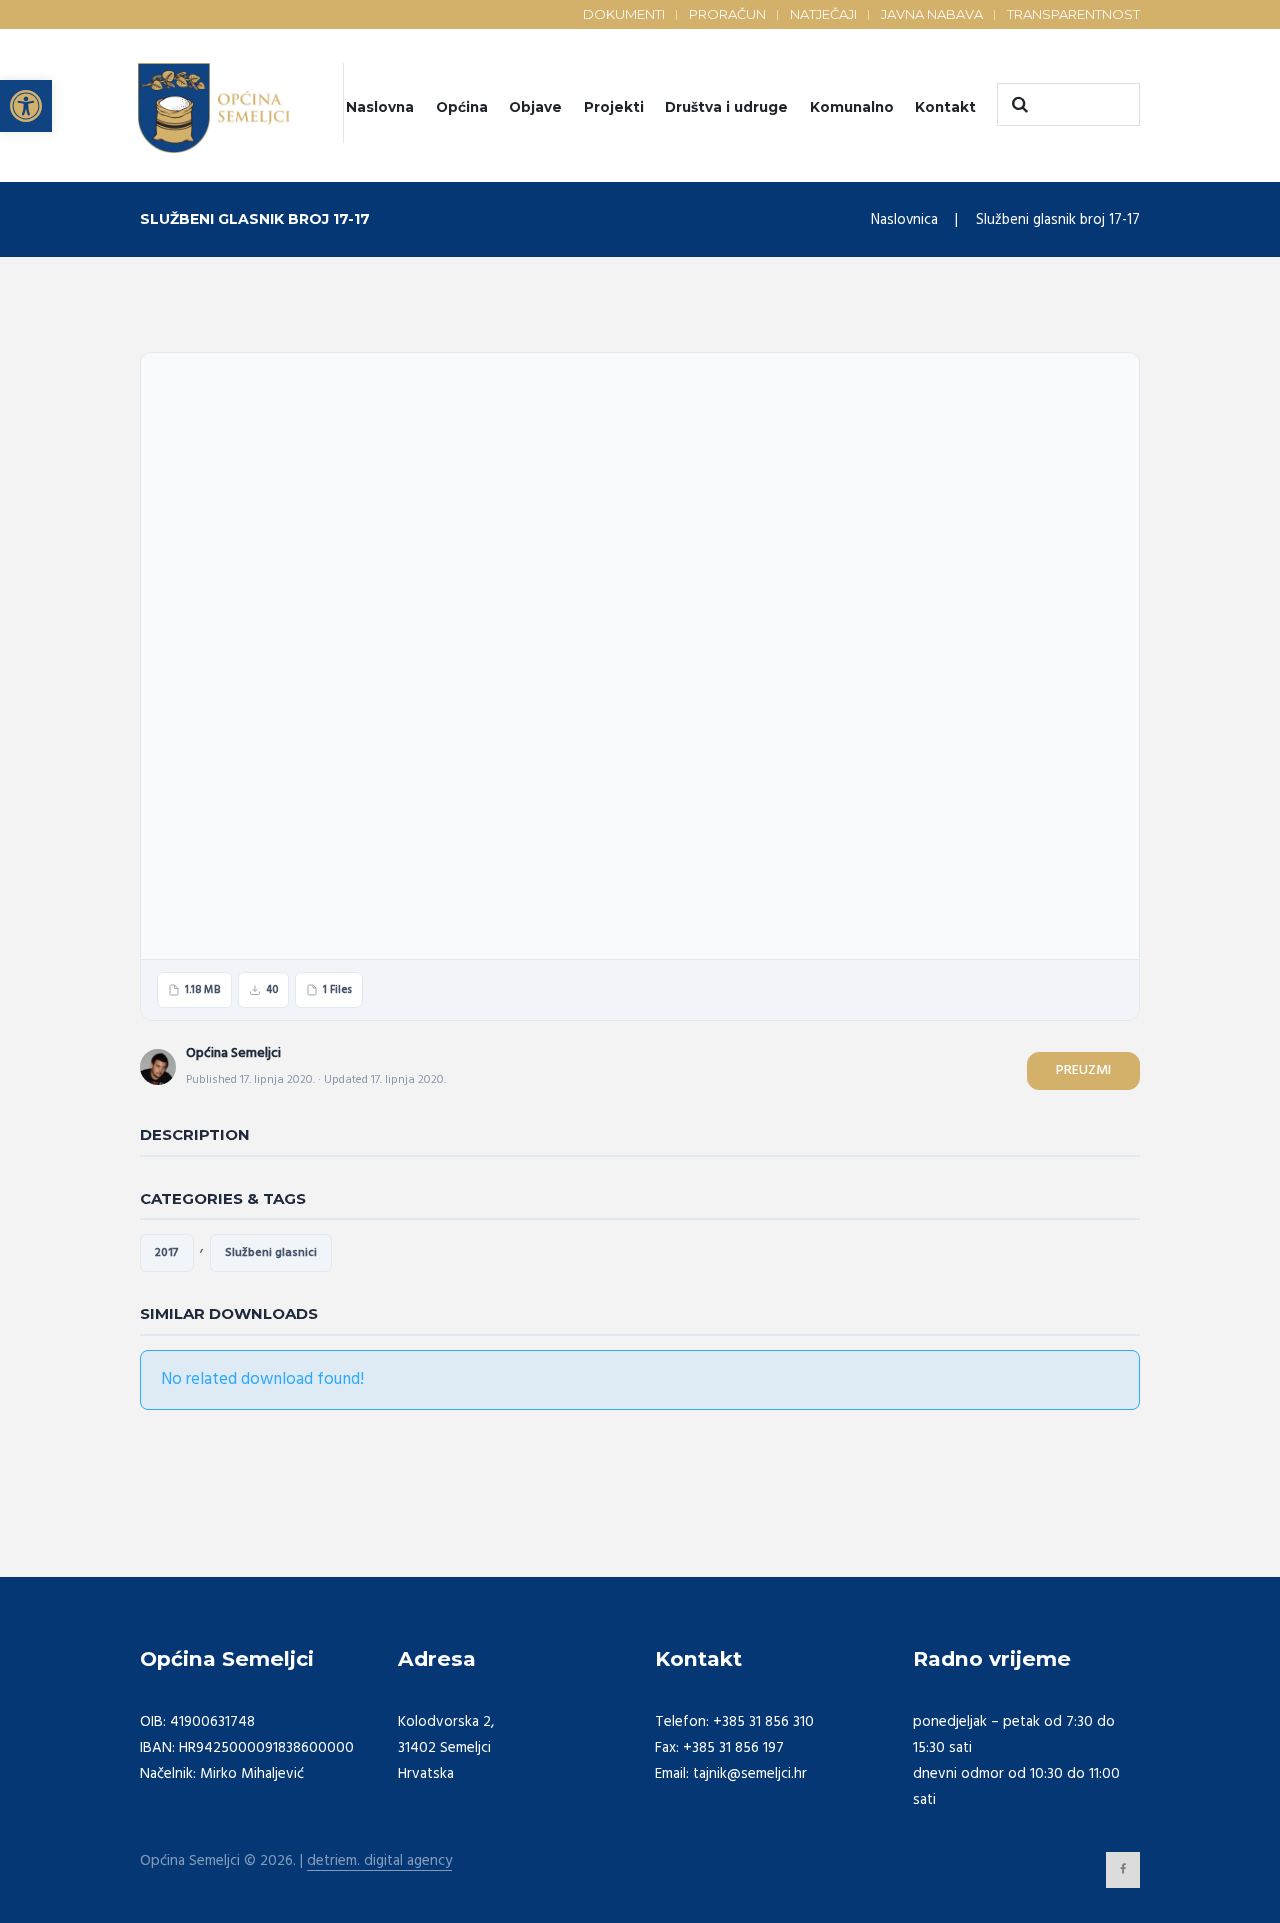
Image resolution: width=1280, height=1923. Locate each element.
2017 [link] (167, 1253)
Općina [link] (462, 107)
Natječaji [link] (823, 14)
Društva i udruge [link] (726, 107)
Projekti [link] (614, 107)
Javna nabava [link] (932, 14)
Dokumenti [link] (624, 14)
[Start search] (1017, 105)
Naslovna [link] (380, 107)
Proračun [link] (727, 14)
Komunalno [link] (852, 107)
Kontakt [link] (945, 107)
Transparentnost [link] (1073, 14)
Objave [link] (535, 107)
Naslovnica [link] (904, 220)
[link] (26, 106)
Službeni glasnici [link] (271, 1253)
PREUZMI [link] (1083, 1070)
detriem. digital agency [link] (379, 1861)
